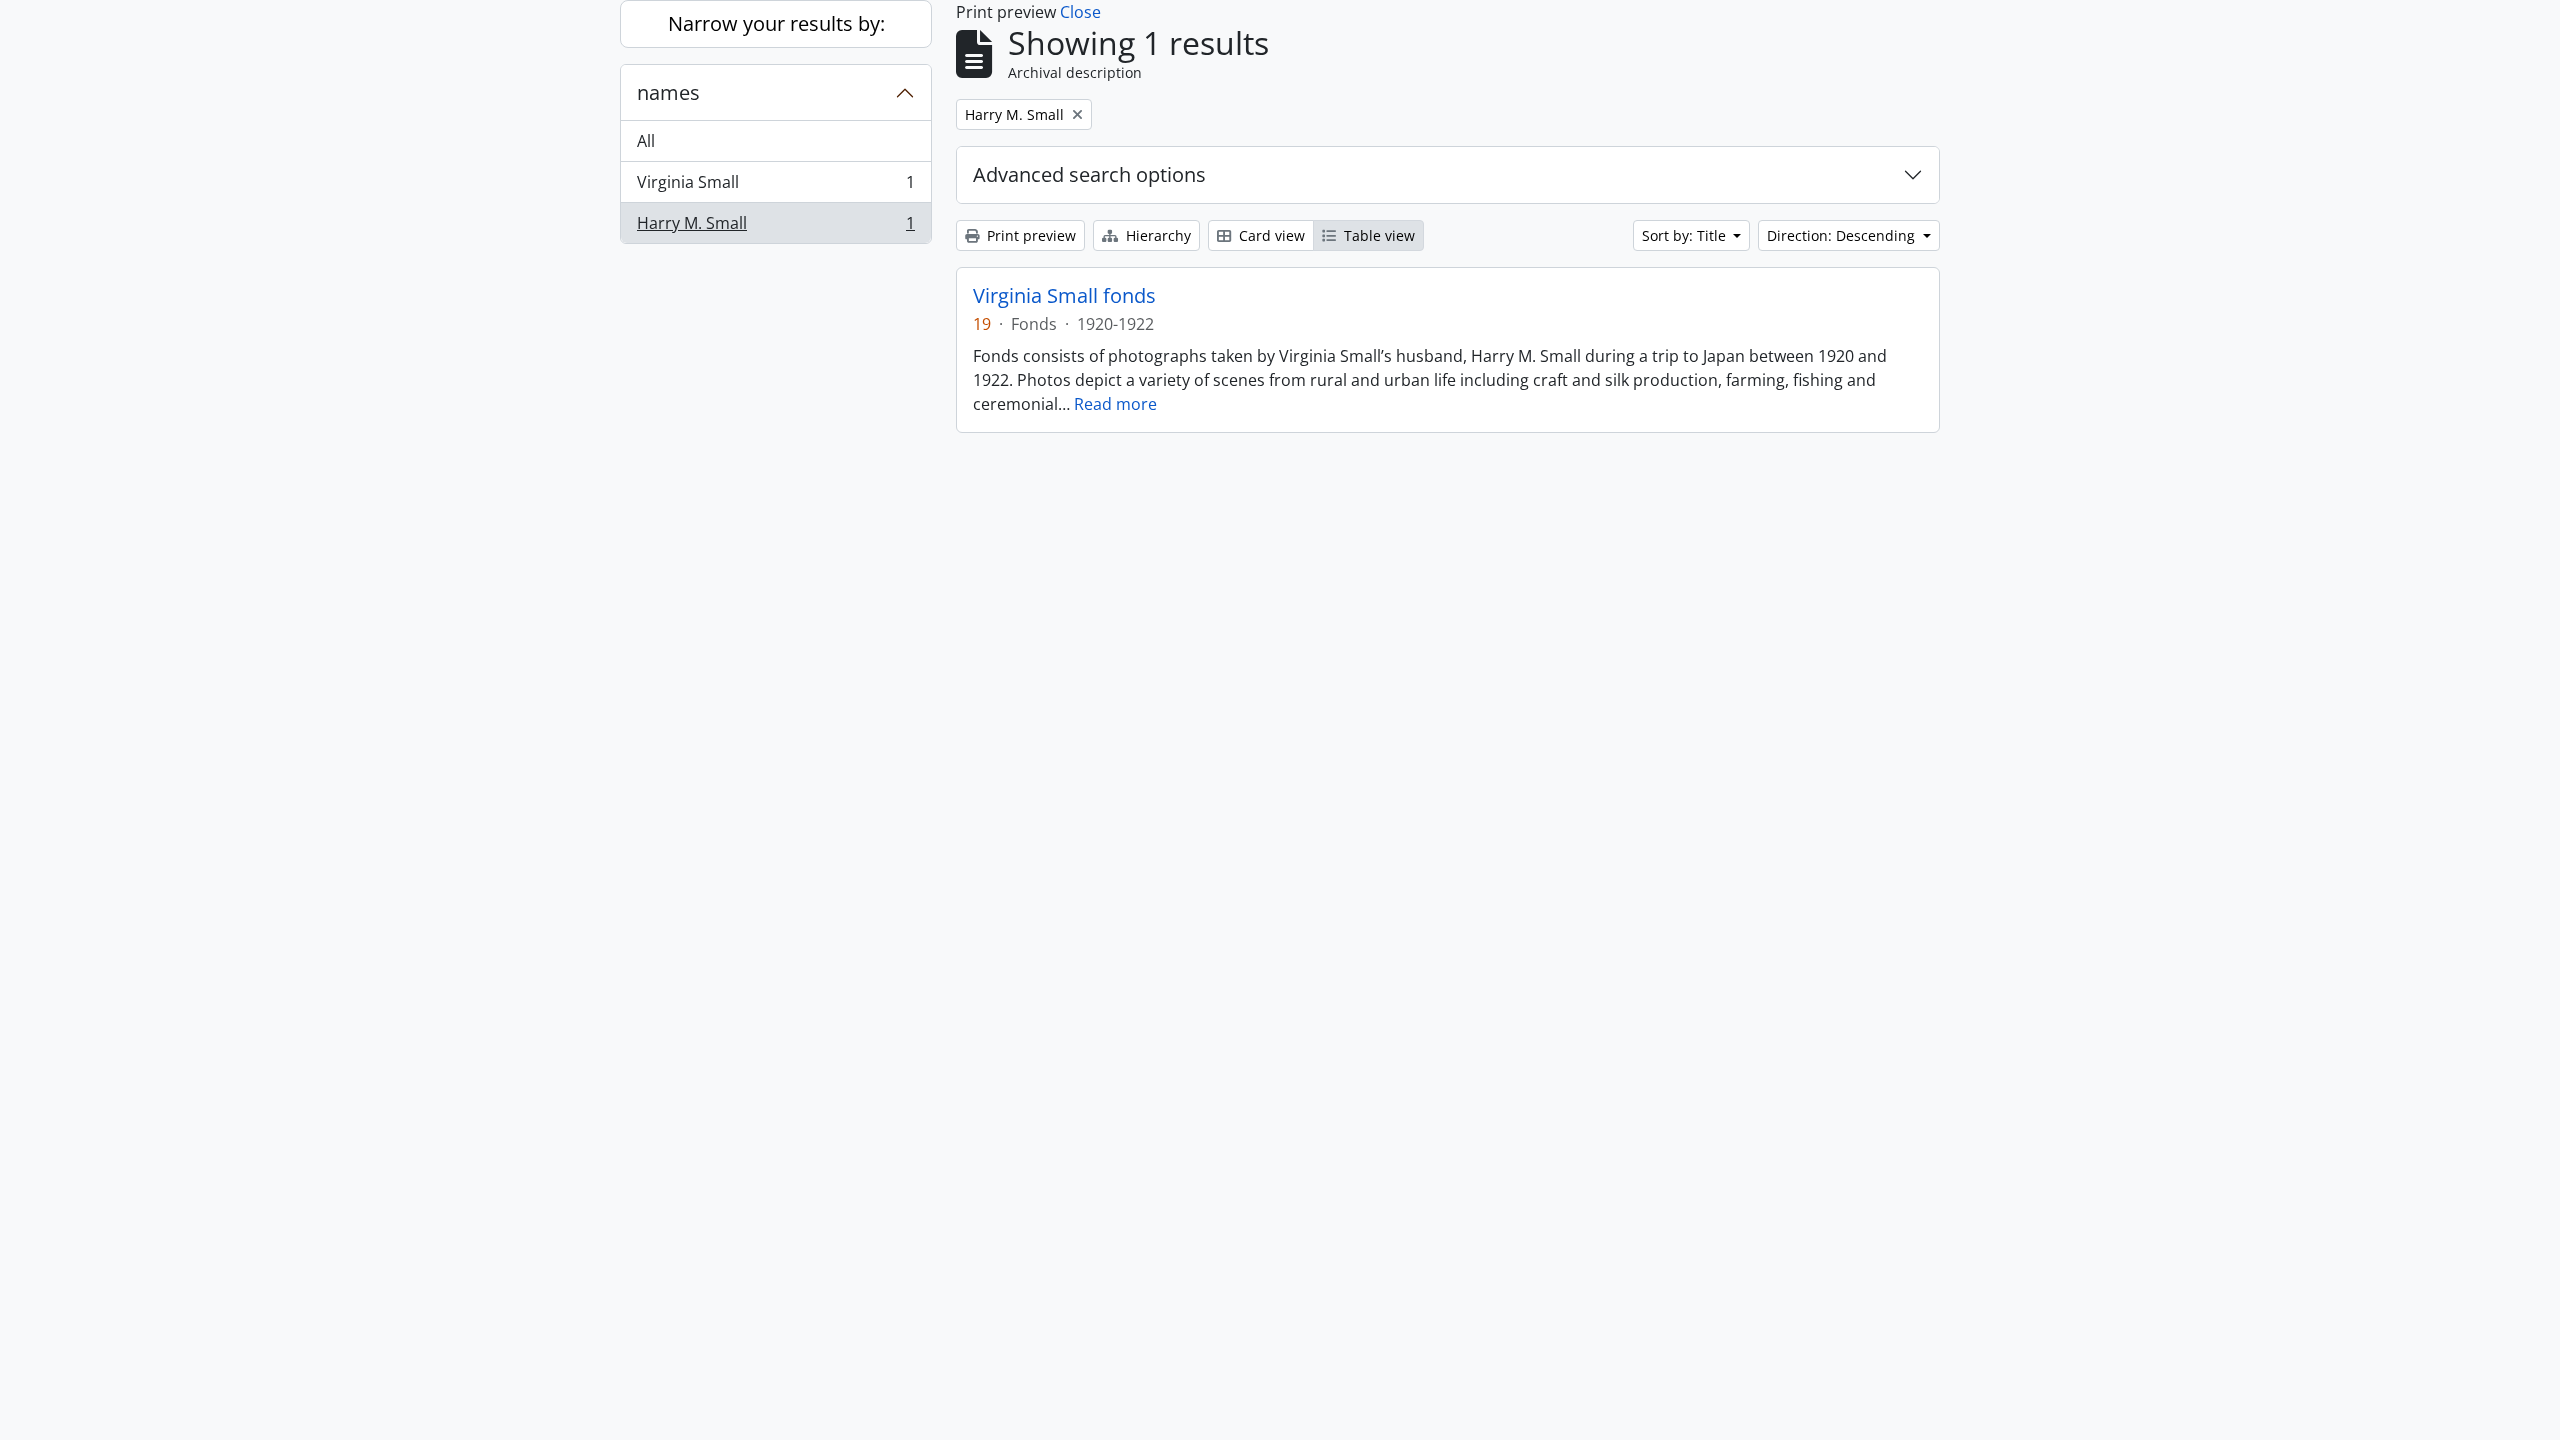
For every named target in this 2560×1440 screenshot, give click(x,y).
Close (1080, 12)
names (668, 92)
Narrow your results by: (776, 23)
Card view (1270, 235)
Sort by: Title (1686, 235)
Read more (1115, 404)
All (646, 141)
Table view (1377, 235)
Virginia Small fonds (1064, 296)
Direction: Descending (1843, 235)
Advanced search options (1089, 174)
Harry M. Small (775, 227)
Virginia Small (775, 187)
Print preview (1029, 235)
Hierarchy (1156, 235)
